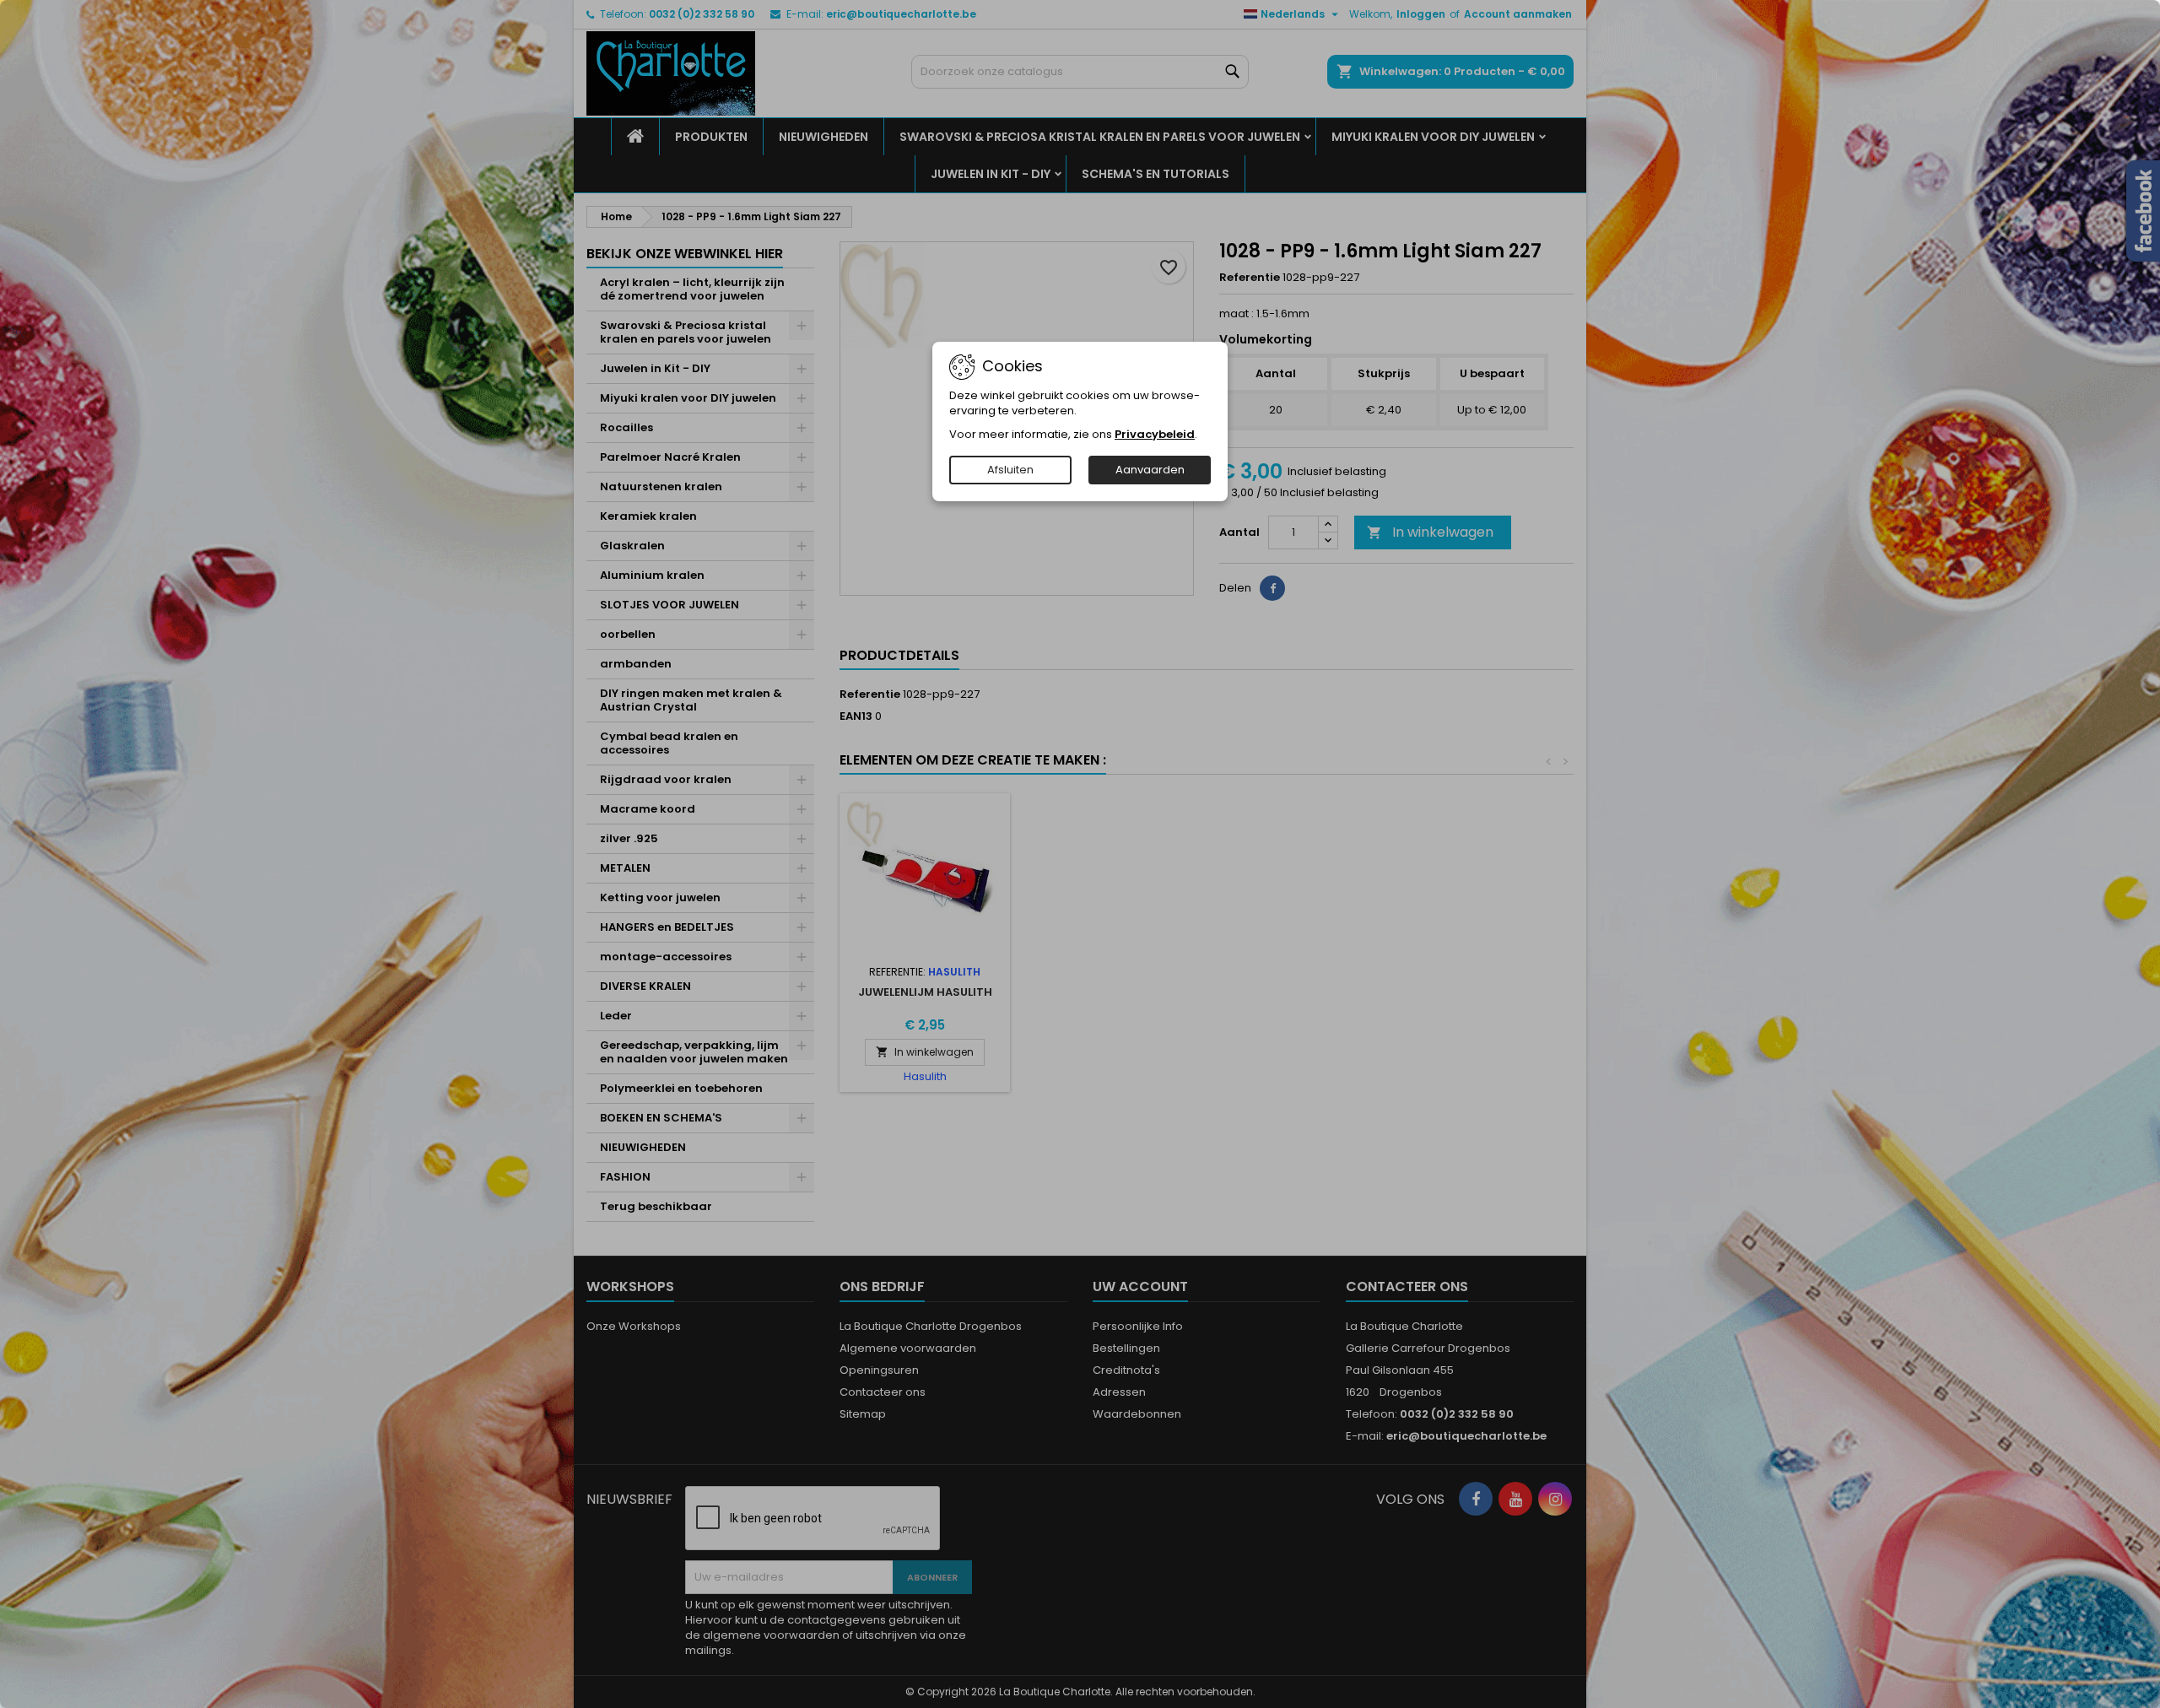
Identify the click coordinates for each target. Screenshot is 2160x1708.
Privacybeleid (1155, 434)
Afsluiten (1010, 470)
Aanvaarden (1150, 470)
